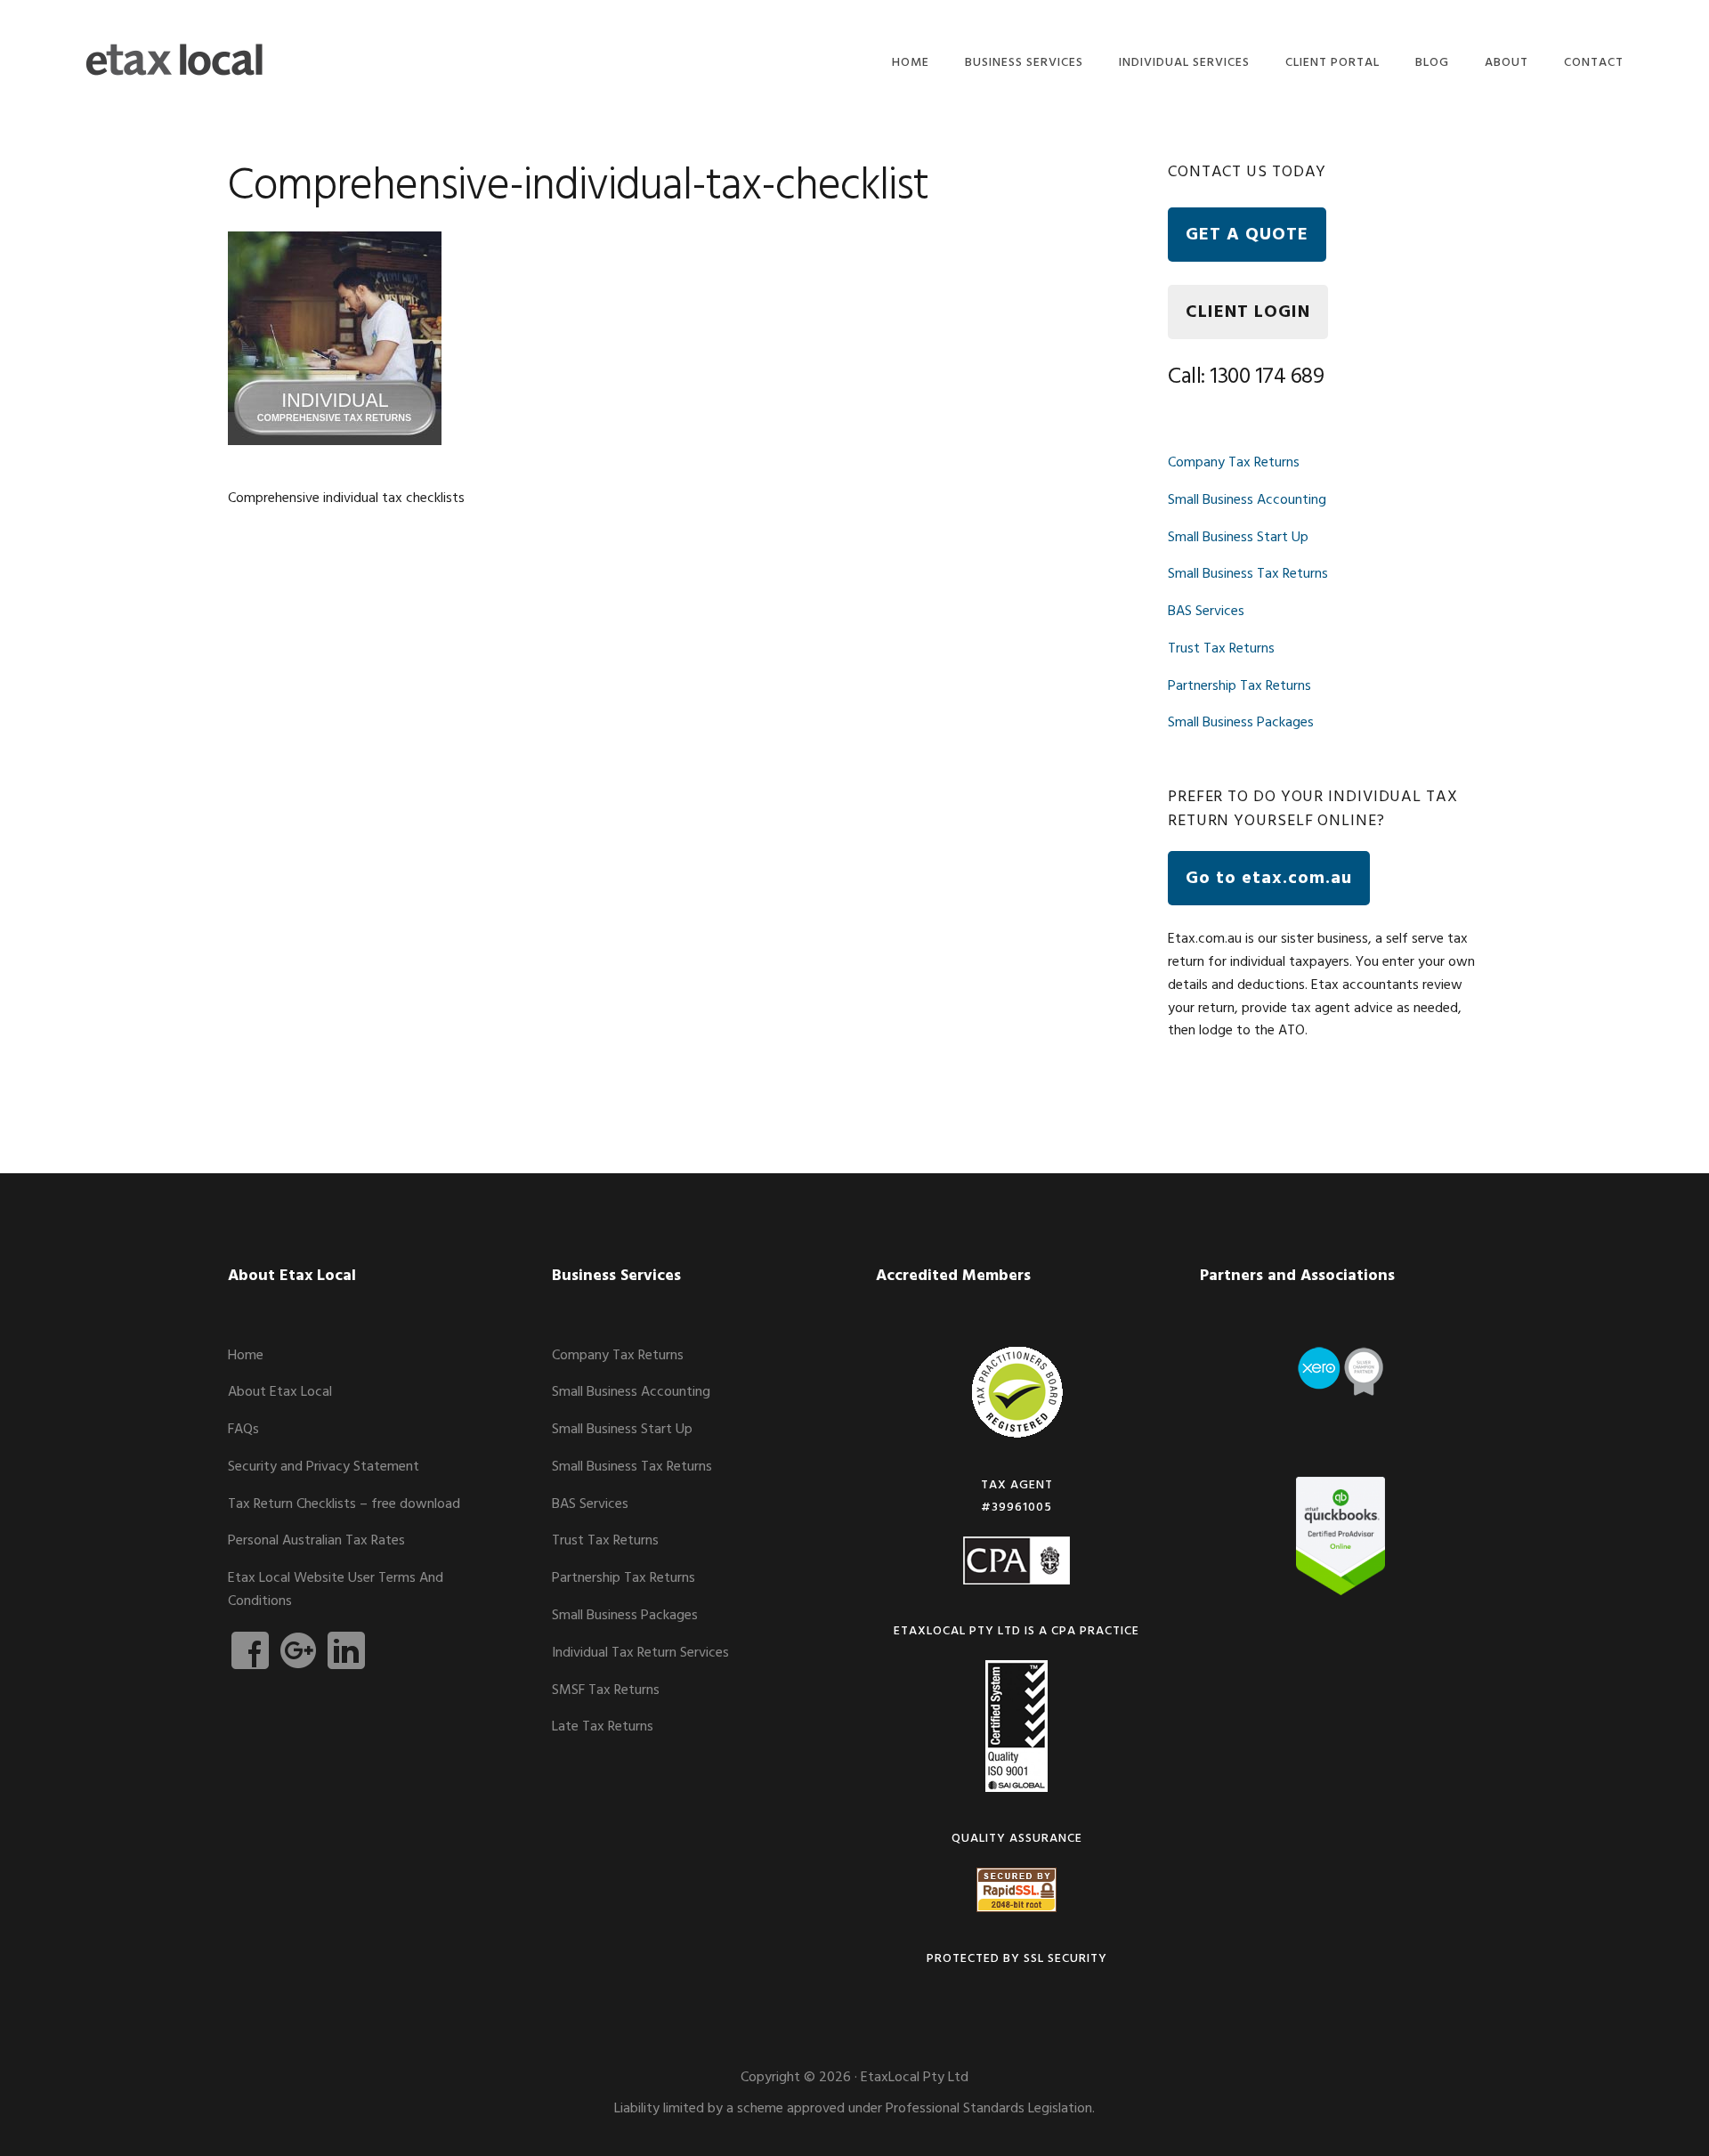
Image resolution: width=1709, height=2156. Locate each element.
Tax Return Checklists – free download (344, 1504)
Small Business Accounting (1247, 500)
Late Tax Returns (603, 1727)
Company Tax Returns (1234, 463)
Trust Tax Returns (1221, 649)
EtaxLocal (174, 60)
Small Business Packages (1241, 723)
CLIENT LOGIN (1248, 312)
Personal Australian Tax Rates (316, 1541)
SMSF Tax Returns (606, 1690)
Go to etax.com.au (1269, 879)
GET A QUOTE (1247, 235)
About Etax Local (280, 1392)
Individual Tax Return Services (640, 1653)
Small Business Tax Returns (1248, 574)
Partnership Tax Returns (1239, 686)
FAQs (243, 1430)
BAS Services (1206, 612)
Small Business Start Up (1238, 538)
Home (246, 1356)
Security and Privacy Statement (324, 1467)
